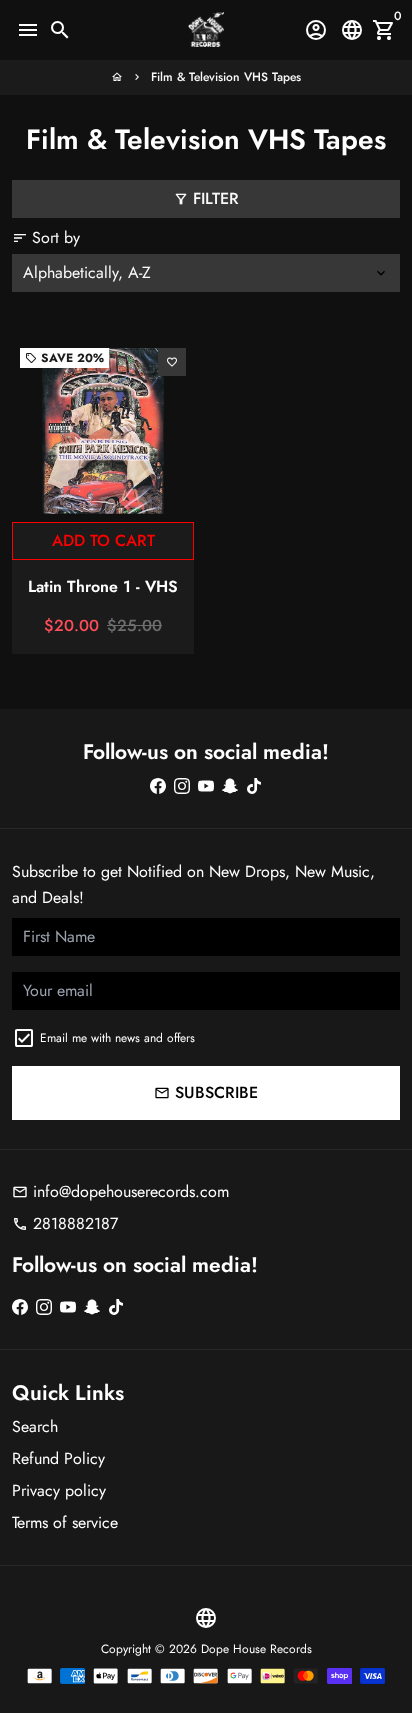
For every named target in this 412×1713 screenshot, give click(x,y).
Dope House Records (256, 1649)
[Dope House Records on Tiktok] (254, 785)
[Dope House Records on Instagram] (182, 785)
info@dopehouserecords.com (120, 1191)
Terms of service (65, 1522)
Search (35, 1426)
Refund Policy (58, 1458)
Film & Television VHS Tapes (226, 77)
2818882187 (65, 1223)
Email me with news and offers (117, 1038)
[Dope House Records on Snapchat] (230, 785)
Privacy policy (59, 1490)
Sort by (46, 237)
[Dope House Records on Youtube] (206, 785)
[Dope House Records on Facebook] (158, 785)
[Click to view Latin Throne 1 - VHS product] (103, 431)
